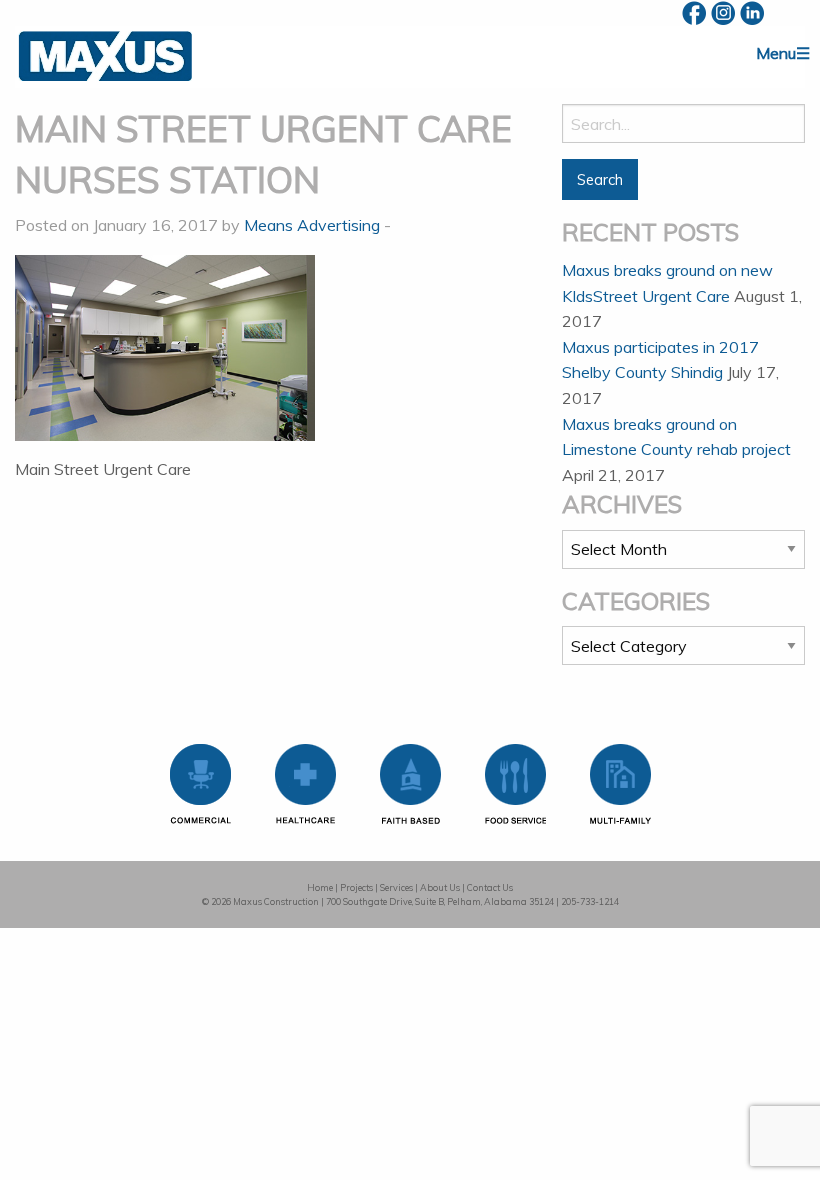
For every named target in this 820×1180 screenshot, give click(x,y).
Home (320, 887)
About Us (440, 887)
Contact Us (490, 887)
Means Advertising (312, 225)
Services (396, 887)
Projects (356, 887)
